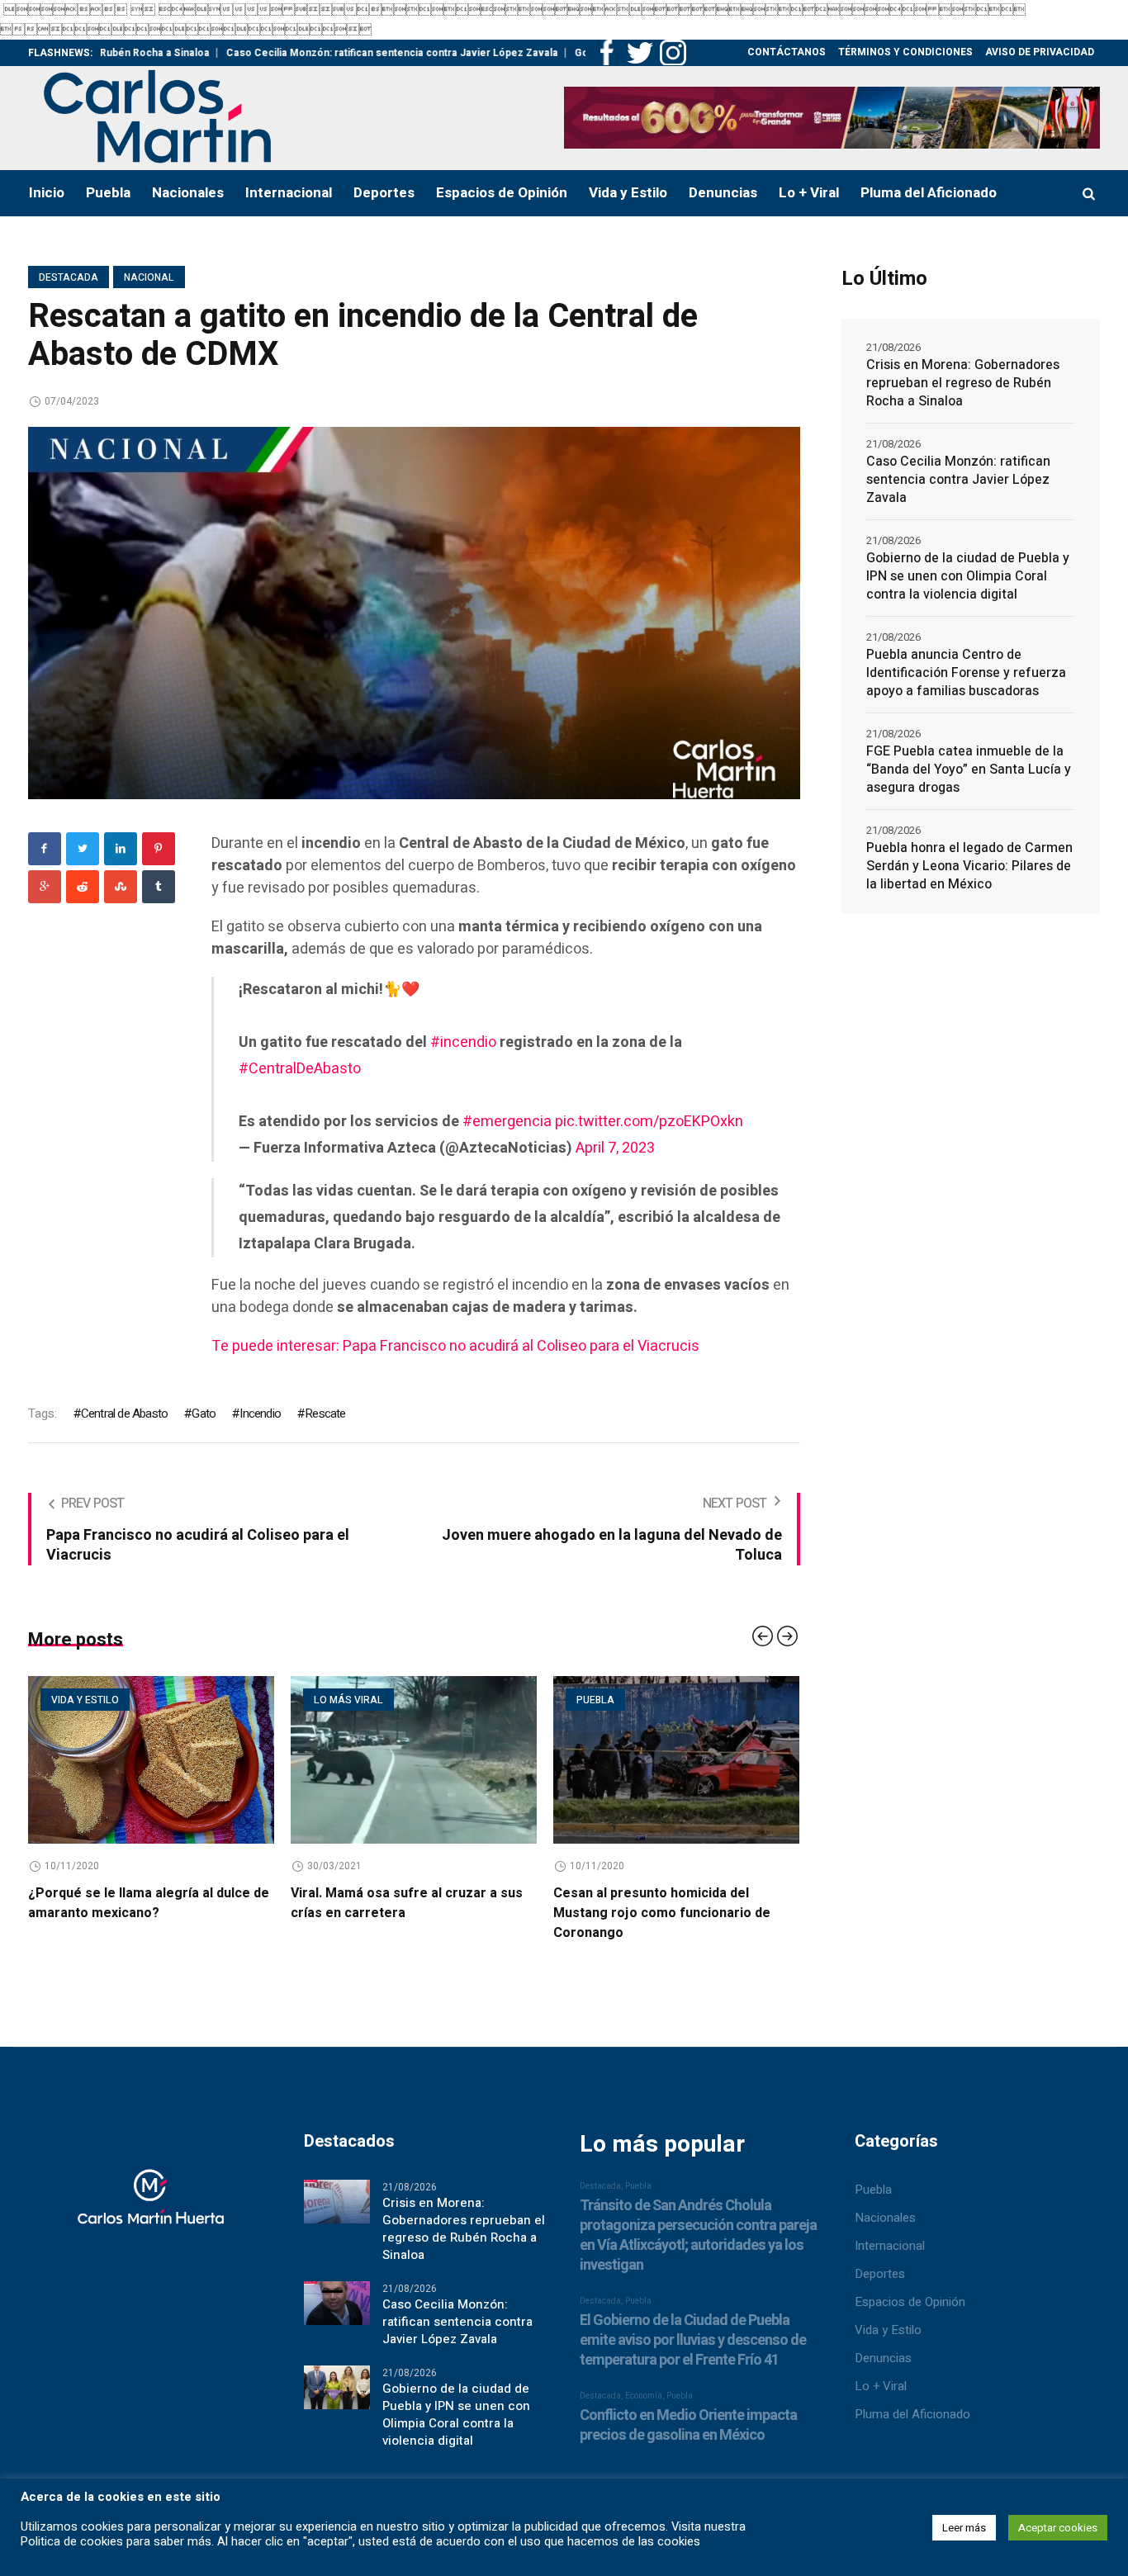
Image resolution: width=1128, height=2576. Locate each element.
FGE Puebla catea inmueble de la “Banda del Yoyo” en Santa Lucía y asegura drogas (969, 769)
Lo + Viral (881, 2386)
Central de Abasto (124, 1413)
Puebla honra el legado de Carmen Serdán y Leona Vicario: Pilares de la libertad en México (969, 866)
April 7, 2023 (615, 1148)
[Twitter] (83, 849)
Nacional (149, 277)
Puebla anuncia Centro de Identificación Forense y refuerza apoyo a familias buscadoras (966, 673)
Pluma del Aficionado (912, 2414)
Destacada (69, 277)
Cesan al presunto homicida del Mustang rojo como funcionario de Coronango (592, 1913)
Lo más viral (278, 1700)
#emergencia (507, 1122)
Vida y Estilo (888, 2330)
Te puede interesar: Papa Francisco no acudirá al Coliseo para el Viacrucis (455, 1346)
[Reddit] (83, 887)
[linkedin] (121, 849)
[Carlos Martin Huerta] (150, 2208)
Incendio (260, 1413)
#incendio (463, 1042)
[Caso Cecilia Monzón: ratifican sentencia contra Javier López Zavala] (337, 2302)
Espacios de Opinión (910, 2302)
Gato (204, 1413)
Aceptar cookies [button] (1058, 2528)
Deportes (880, 2274)
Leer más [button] (964, 2528)
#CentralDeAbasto (300, 1069)
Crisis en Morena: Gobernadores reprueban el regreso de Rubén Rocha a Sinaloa (963, 383)
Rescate (325, 1413)
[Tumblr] (159, 887)
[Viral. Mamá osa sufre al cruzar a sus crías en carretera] (344, 1760)
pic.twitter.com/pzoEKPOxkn (649, 1122)
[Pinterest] (159, 849)
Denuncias (883, 2358)
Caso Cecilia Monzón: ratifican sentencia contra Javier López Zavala (308, 53)
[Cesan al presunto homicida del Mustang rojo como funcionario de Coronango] (606, 1760)
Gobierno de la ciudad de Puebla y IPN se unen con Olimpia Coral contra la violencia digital (968, 576)
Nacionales (885, 2218)
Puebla (525, 1700)
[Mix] (121, 887)
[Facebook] (45, 849)
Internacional (890, 2246)
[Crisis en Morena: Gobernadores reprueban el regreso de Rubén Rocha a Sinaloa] (337, 2200)
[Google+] (45, 887)
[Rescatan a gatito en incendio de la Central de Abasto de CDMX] (414, 613)
